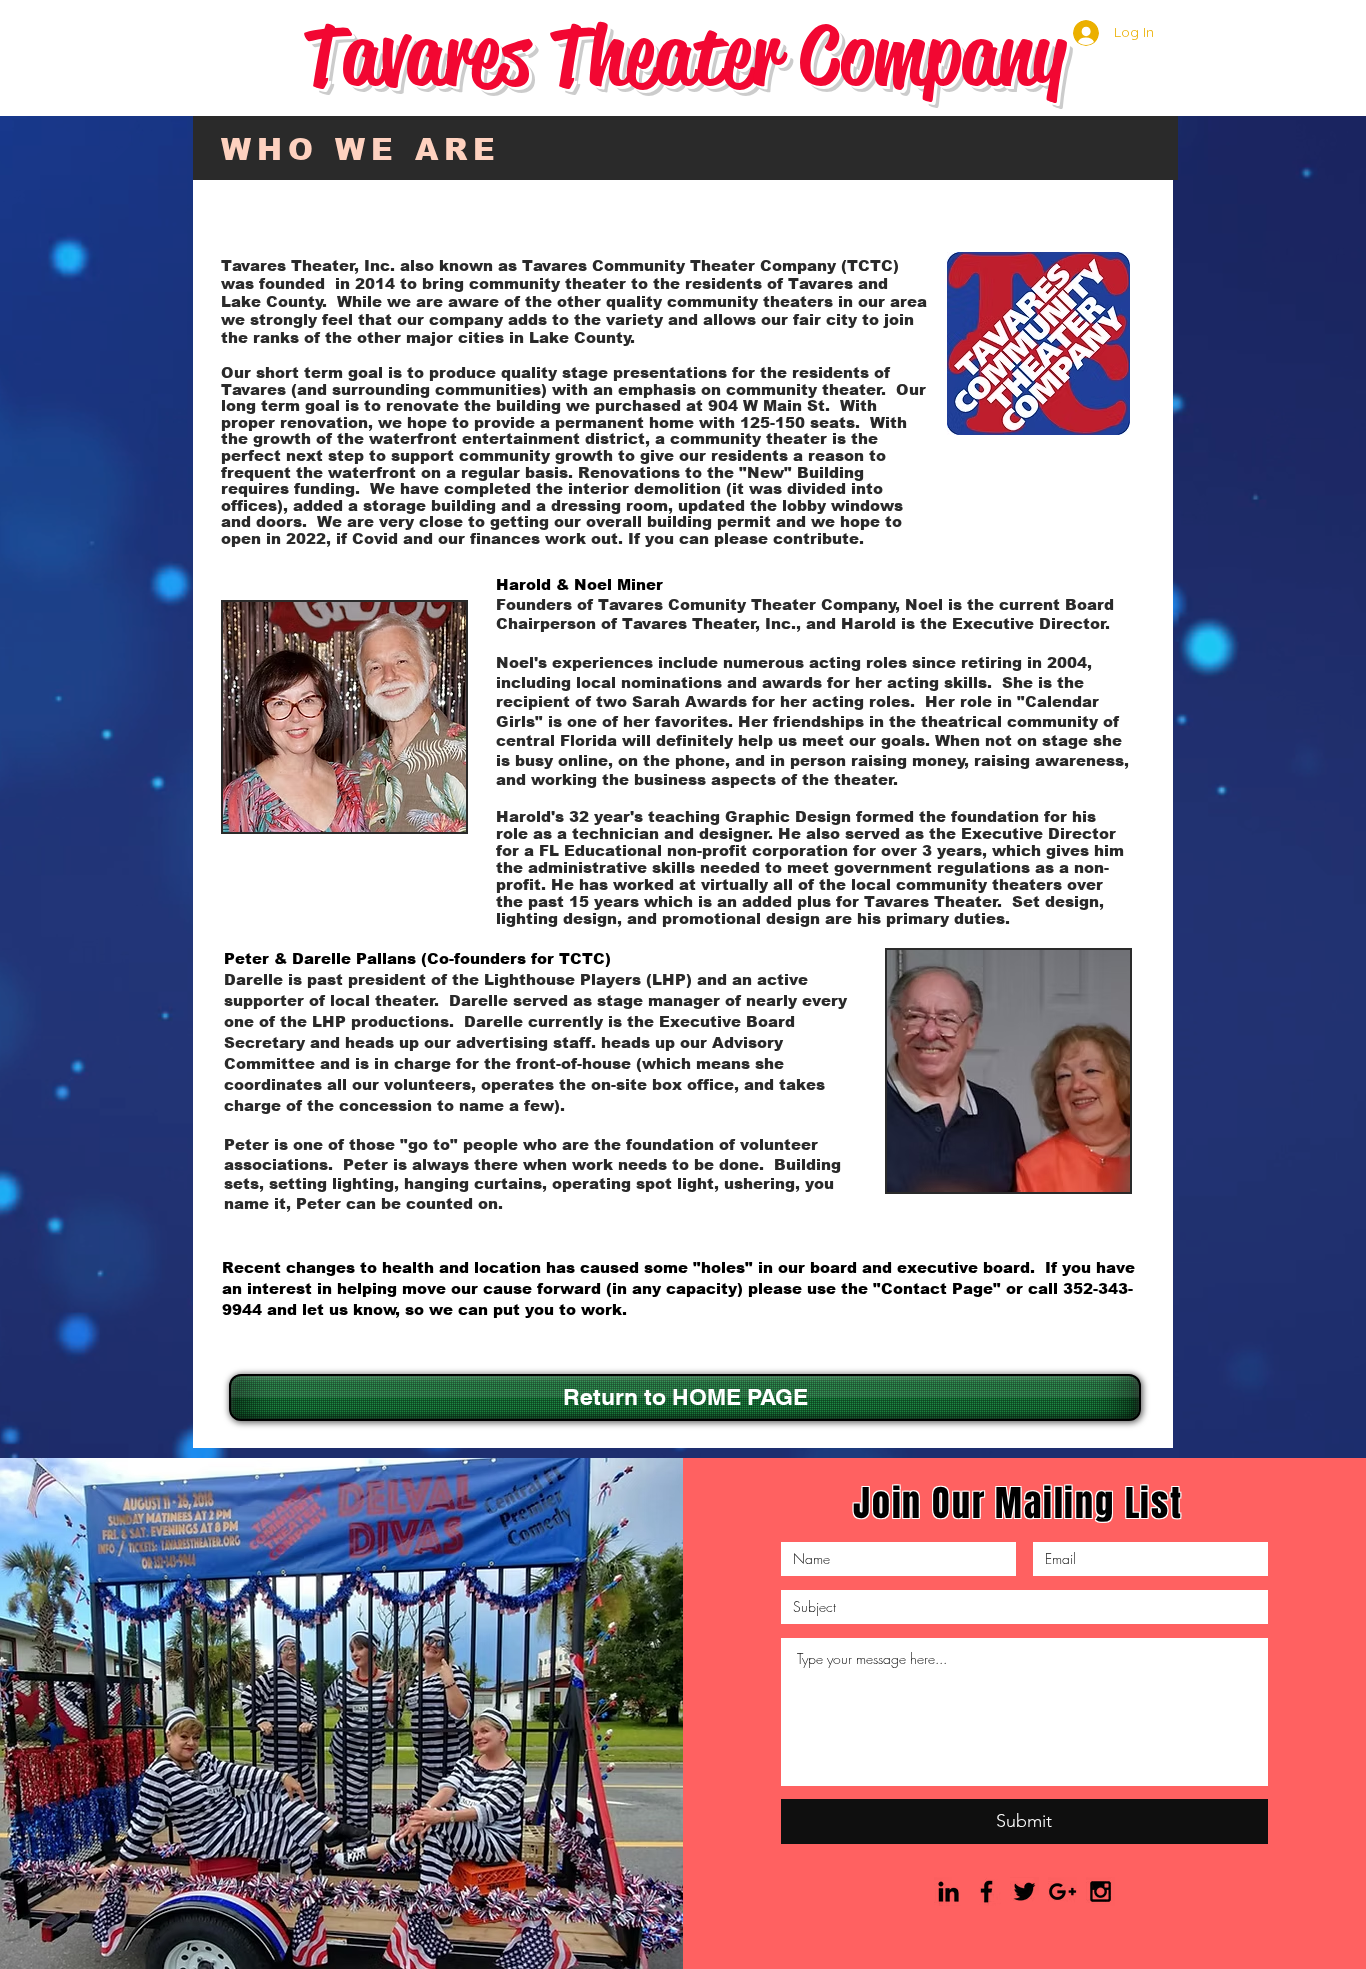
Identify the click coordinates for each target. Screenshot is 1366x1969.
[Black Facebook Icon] (986, 1891)
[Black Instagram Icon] (1100, 1891)
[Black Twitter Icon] (1024, 1891)
